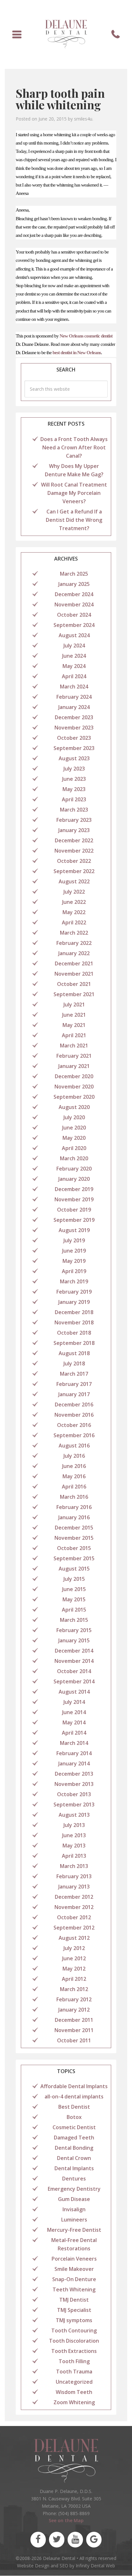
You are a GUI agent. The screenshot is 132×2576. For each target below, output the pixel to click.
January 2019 (74, 1302)
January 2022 (74, 953)
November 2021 (74, 974)
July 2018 (74, 1363)
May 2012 (74, 1969)
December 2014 (74, 1651)
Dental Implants (74, 2168)
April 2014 (74, 1733)
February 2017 (74, 1384)
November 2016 (74, 1415)
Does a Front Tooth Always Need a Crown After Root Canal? (74, 447)
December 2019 (74, 1189)
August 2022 (74, 881)
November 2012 (74, 1907)
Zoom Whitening (74, 2402)
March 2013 (74, 1866)
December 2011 (74, 2020)
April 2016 (74, 1487)
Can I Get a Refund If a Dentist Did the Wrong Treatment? (74, 520)
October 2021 (74, 984)
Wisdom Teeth (74, 2392)
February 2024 (74, 697)
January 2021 (74, 1066)
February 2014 (74, 1753)
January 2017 (74, 1394)
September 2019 (74, 1220)
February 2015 (74, 1630)
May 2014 (74, 1722)
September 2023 (74, 748)
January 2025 (74, 584)
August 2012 (74, 1938)
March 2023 (74, 810)
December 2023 (74, 717)
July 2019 (74, 1240)
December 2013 (74, 1774)
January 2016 (74, 1517)
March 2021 (74, 1046)
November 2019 (74, 1199)
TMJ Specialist (74, 2310)
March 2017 (74, 1374)
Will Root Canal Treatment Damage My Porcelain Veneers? (74, 493)
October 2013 (74, 1794)
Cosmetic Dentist (74, 2127)
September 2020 (74, 1097)
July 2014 (74, 1702)
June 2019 (74, 1251)
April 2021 (74, 1035)
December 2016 (74, 1405)
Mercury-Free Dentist (74, 2230)
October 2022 (74, 861)
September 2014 (74, 1681)
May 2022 (74, 912)
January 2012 (74, 2010)
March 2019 (74, 1281)
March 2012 (74, 1989)
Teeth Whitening (74, 2289)
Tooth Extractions (74, 2351)
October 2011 (74, 2040)
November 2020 (74, 1087)
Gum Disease (74, 2199)
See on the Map (66, 2521)
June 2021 (74, 1015)
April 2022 (74, 922)
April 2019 (74, 1271)
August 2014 (74, 1692)
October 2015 (74, 1548)
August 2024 (74, 635)
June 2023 (74, 779)
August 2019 (74, 1230)
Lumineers (74, 2220)
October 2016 (74, 1425)
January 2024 (74, 707)
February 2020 (74, 1169)
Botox (74, 2117)
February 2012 (74, 1999)
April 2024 (74, 676)
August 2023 (74, 758)
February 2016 (74, 1507)
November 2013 (74, 1784)
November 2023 (74, 728)
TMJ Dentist (74, 2300)
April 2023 (74, 799)
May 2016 (74, 1476)
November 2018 (74, 1322)
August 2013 (74, 1815)
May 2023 (74, 789)
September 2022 (74, 871)
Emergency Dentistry (74, 2189)
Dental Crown (74, 2158)
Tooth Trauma (74, 2372)
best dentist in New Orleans (77, 353)
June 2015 (74, 1589)
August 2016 (74, 1446)
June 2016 (74, 1466)
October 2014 (74, 1671)
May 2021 (74, 1025)
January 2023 (74, 830)
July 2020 (74, 1117)
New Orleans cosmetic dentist (86, 336)
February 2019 (74, 1292)
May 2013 (74, 1846)
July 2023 (74, 769)
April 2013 (74, 1856)
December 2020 (74, 1076)
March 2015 (74, 1620)
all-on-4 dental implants (74, 2097)
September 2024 (74, 625)
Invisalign (74, 2209)
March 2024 (74, 687)
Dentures (74, 2179)
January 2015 (74, 1640)
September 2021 (74, 994)
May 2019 (74, 1261)
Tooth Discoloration (74, 2341)
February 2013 (74, 1876)
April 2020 (74, 1148)
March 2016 (74, 1497)
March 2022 (74, 933)
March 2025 (74, 574)
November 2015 (74, 1538)
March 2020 (74, 1158)
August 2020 (74, 1107)
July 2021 (74, 1005)
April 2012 (74, 1979)
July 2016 (74, 1456)
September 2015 (74, 1558)
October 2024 (74, 615)
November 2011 (74, 2030)
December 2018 (74, 1312)
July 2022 (74, 892)
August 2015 (74, 1569)
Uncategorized (74, 2382)
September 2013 (74, 1805)
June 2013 (74, 1835)
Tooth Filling (74, 2361)
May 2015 (74, 1599)
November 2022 (74, 851)
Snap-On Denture (74, 2279)
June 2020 (74, 1128)
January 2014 (74, 1763)
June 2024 (74, 656)
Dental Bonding (74, 2148)
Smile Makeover (74, 2269)
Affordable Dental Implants (74, 2086)
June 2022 (74, 902)
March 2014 (74, 1743)
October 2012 (74, 1917)
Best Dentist (74, 2107)
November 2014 (74, 1661)
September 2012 (74, 1928)
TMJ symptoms (74, 2320)
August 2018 (74, 1353)
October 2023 (74, 738)
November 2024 (74, 604)
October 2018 (74, 1333)
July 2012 (74, 1948)
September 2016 (74, 1435)
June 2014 (74, 1712)
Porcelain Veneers (74, 2259)
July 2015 (74, 1579)
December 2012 (74, 1897)
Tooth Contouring (74, 2330)
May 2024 (74, 666)
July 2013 (74, 1825)
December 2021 (74, 963)
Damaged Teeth (74, 2138)
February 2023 (74, 820)
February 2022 (74, 943)
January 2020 (74, 1179)
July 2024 (74, 646)
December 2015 (74, 1528)
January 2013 (74, 1887)
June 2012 (74, 1958)
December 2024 (74, 594)
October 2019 (74, 1210)
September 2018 (74, 1343)
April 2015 (74, 1610)
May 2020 (74, 1138)
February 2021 (74, 1056)
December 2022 (74, 840)
